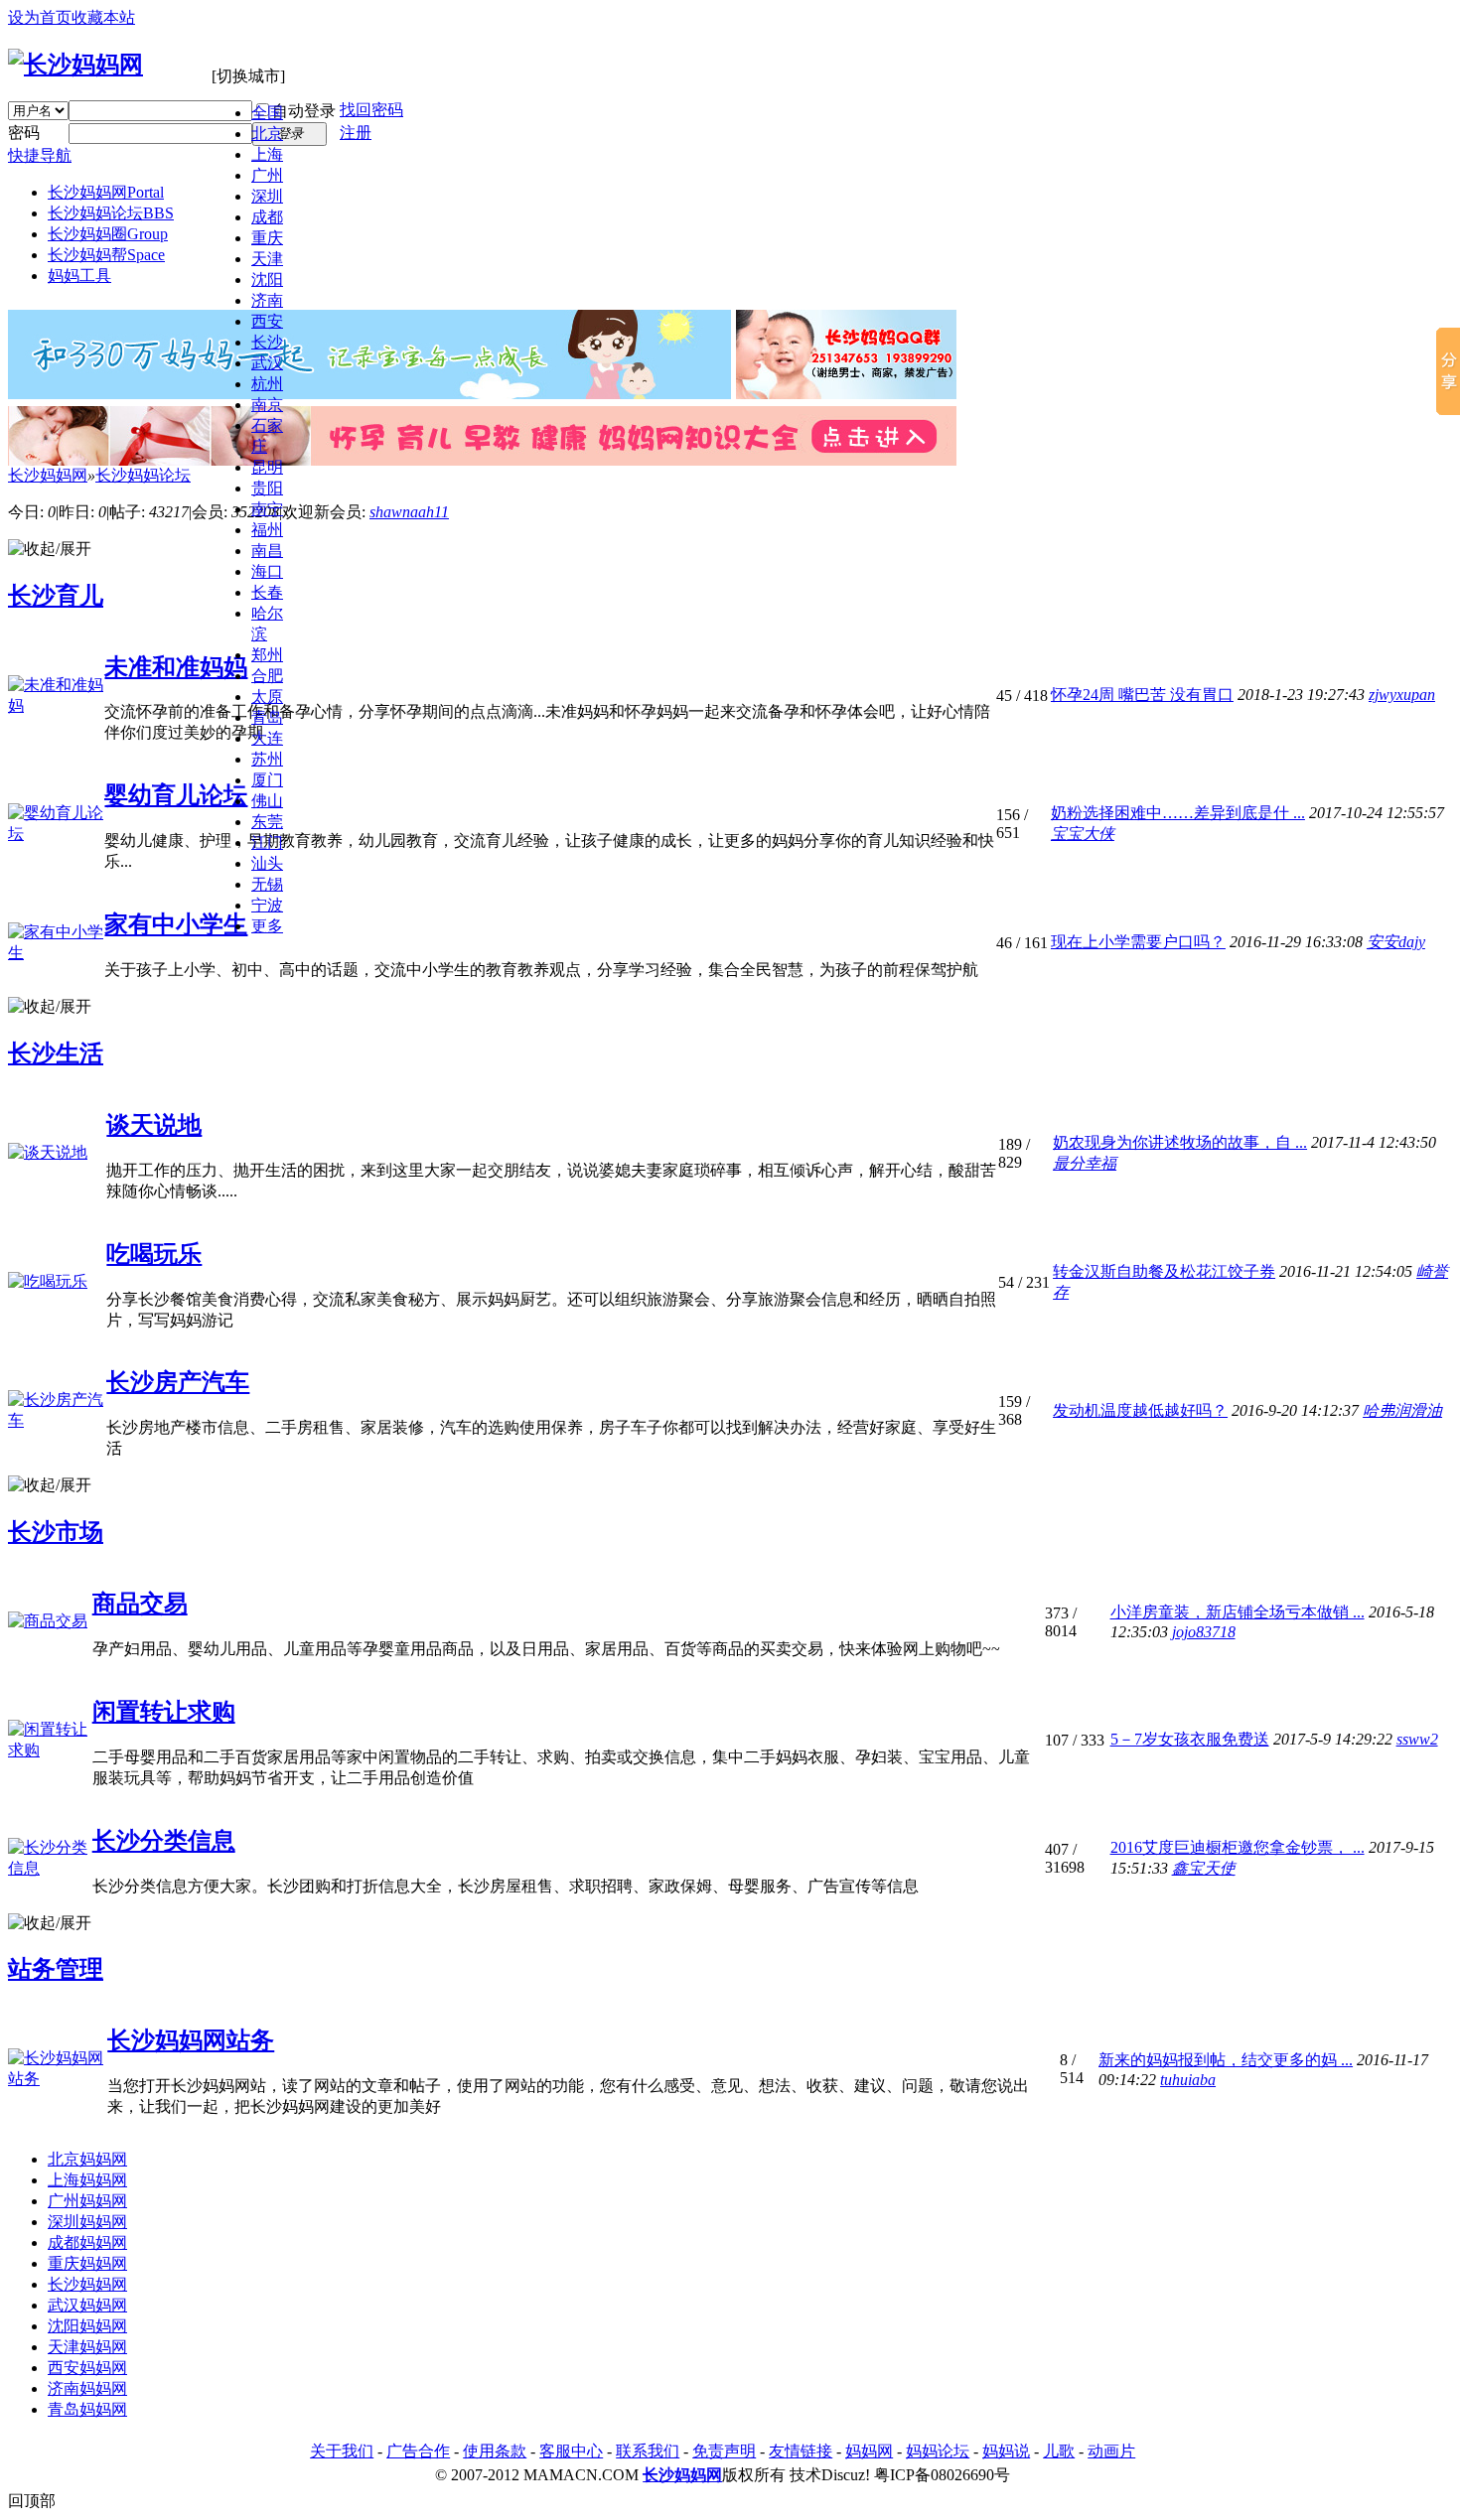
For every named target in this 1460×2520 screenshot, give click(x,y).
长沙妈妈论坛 (111, 213)
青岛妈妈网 (87, 2409)
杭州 (267, 384)
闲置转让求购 (164, 1712)
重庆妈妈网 (87, 2263)
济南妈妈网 (87, 2388)
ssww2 (1417, 1739)
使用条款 (495, 2451)
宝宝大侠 (1083, 834)
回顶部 (32, 2501)
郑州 (267, 655)
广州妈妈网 (87, 2201)
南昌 (267, 551)
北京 (267, 134)
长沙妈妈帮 (106, 255)
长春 (267, 592)
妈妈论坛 (938, 2451)
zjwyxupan (1402, 695)
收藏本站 (103, 17)
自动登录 (304, 111)
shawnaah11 (409, 512)
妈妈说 (1006, 2451)
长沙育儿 (56, 596)
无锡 (267, 884)
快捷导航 (40, 155)
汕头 (267, 863)
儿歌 (1059, 2451)
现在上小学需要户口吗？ (1138, 942)
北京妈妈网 (87, 2159)
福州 (267, 530)
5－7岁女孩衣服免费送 (1190, 1739)
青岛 (267, 717)
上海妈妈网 (87, 2180)
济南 (267, 300)
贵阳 (267, 488)
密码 (24, 133)
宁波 (267, 905)
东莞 (267, 822)
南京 (267, 405)
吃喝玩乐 (154, 1254)
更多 (267, 926)
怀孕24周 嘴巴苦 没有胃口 (1142, 695)
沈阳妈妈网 (87, 2326)
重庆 (267, 238)
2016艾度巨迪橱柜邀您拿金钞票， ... (1238, 1847)
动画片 (1111, 2451)
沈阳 (267, 280)
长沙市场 (56, 1532)
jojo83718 (1204, 1632)
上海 (267, 154)
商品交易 (140, 1604)
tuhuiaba (1188, 2080)
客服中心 (571, 2451)
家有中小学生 (176, 924)
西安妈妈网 (87, 2368)
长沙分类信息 (164, 1841)
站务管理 (56, 1969)
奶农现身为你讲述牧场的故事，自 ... (1180, 1142)
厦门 (267, 780)
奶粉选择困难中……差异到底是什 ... (1178, 813)
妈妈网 (869, 2451)
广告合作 (418, 2451)
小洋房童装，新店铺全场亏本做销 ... (1238, 1612)
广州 (267, 175)
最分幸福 (1085, 1163)
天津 (267, 259)
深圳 (267, 196)
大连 (267, 738)
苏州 (267, 759)
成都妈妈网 (87, 2242)
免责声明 (724, 2451)
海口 (267, 571)
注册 (356, 133)
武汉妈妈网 (87, 2305)
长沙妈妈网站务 (191, 2040)
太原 (267, 697)
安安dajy (1396, 942)
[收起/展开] (50, 550)
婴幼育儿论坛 (176, 795)
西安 (267, 321)
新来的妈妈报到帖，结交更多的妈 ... (1226, 2060)
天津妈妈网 (87, 2347)
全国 (267, 113)
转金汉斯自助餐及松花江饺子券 (1164, 1271)
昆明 (267, 467)
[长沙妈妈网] (75, 65)
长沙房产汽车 (178, 1382)
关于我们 (342, 2451)
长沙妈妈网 (106, 192)
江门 (267, 842)
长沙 (267, 342)
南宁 (267, 509)
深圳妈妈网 (87, 2222)
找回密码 (371, 110)
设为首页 (40, 17)
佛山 (267, 801)
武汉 (267, 363)
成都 (267, 217)
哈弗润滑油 (1402, 1410)
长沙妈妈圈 (108, 234)
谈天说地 (154, 1125)
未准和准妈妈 (176, 667)
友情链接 (801, 2451)
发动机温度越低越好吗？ (1140, 1410)
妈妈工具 (79, 276)
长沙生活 (56, 1053)
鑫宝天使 (1204, 1868)
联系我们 (648, 2451)
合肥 (267, 676)
